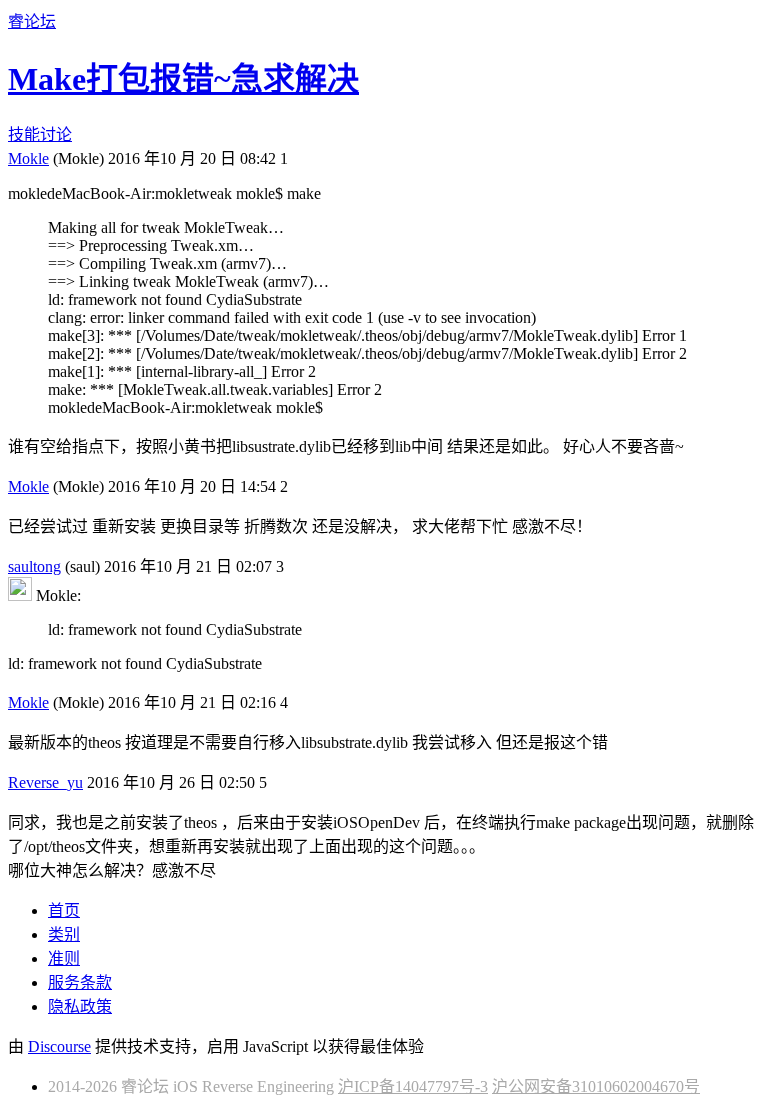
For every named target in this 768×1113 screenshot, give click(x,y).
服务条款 (80, 982)
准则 (64, 958)
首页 (64, 910)
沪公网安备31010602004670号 (596, 1086)
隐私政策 (80, 1006)
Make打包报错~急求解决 (183, 79)
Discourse (59, 1046)
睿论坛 (32, 21)
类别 (64, 934)
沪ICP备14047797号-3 (413, 1086)
